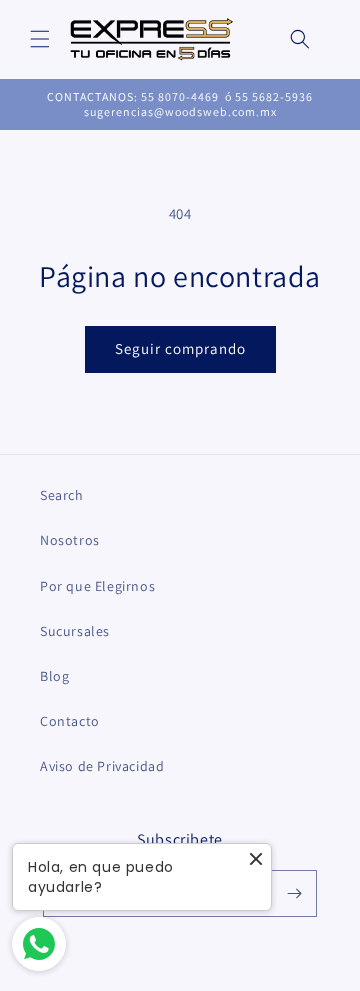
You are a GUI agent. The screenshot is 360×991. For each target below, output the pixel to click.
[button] (40, 39)
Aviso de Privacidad (102, 766)
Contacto (70, 721)
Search (62, 495)
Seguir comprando (180, 348)
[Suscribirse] (294, 893)
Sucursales (75, 631)
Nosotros (70, 540)
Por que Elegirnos (97, 586)
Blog (54, 676)
